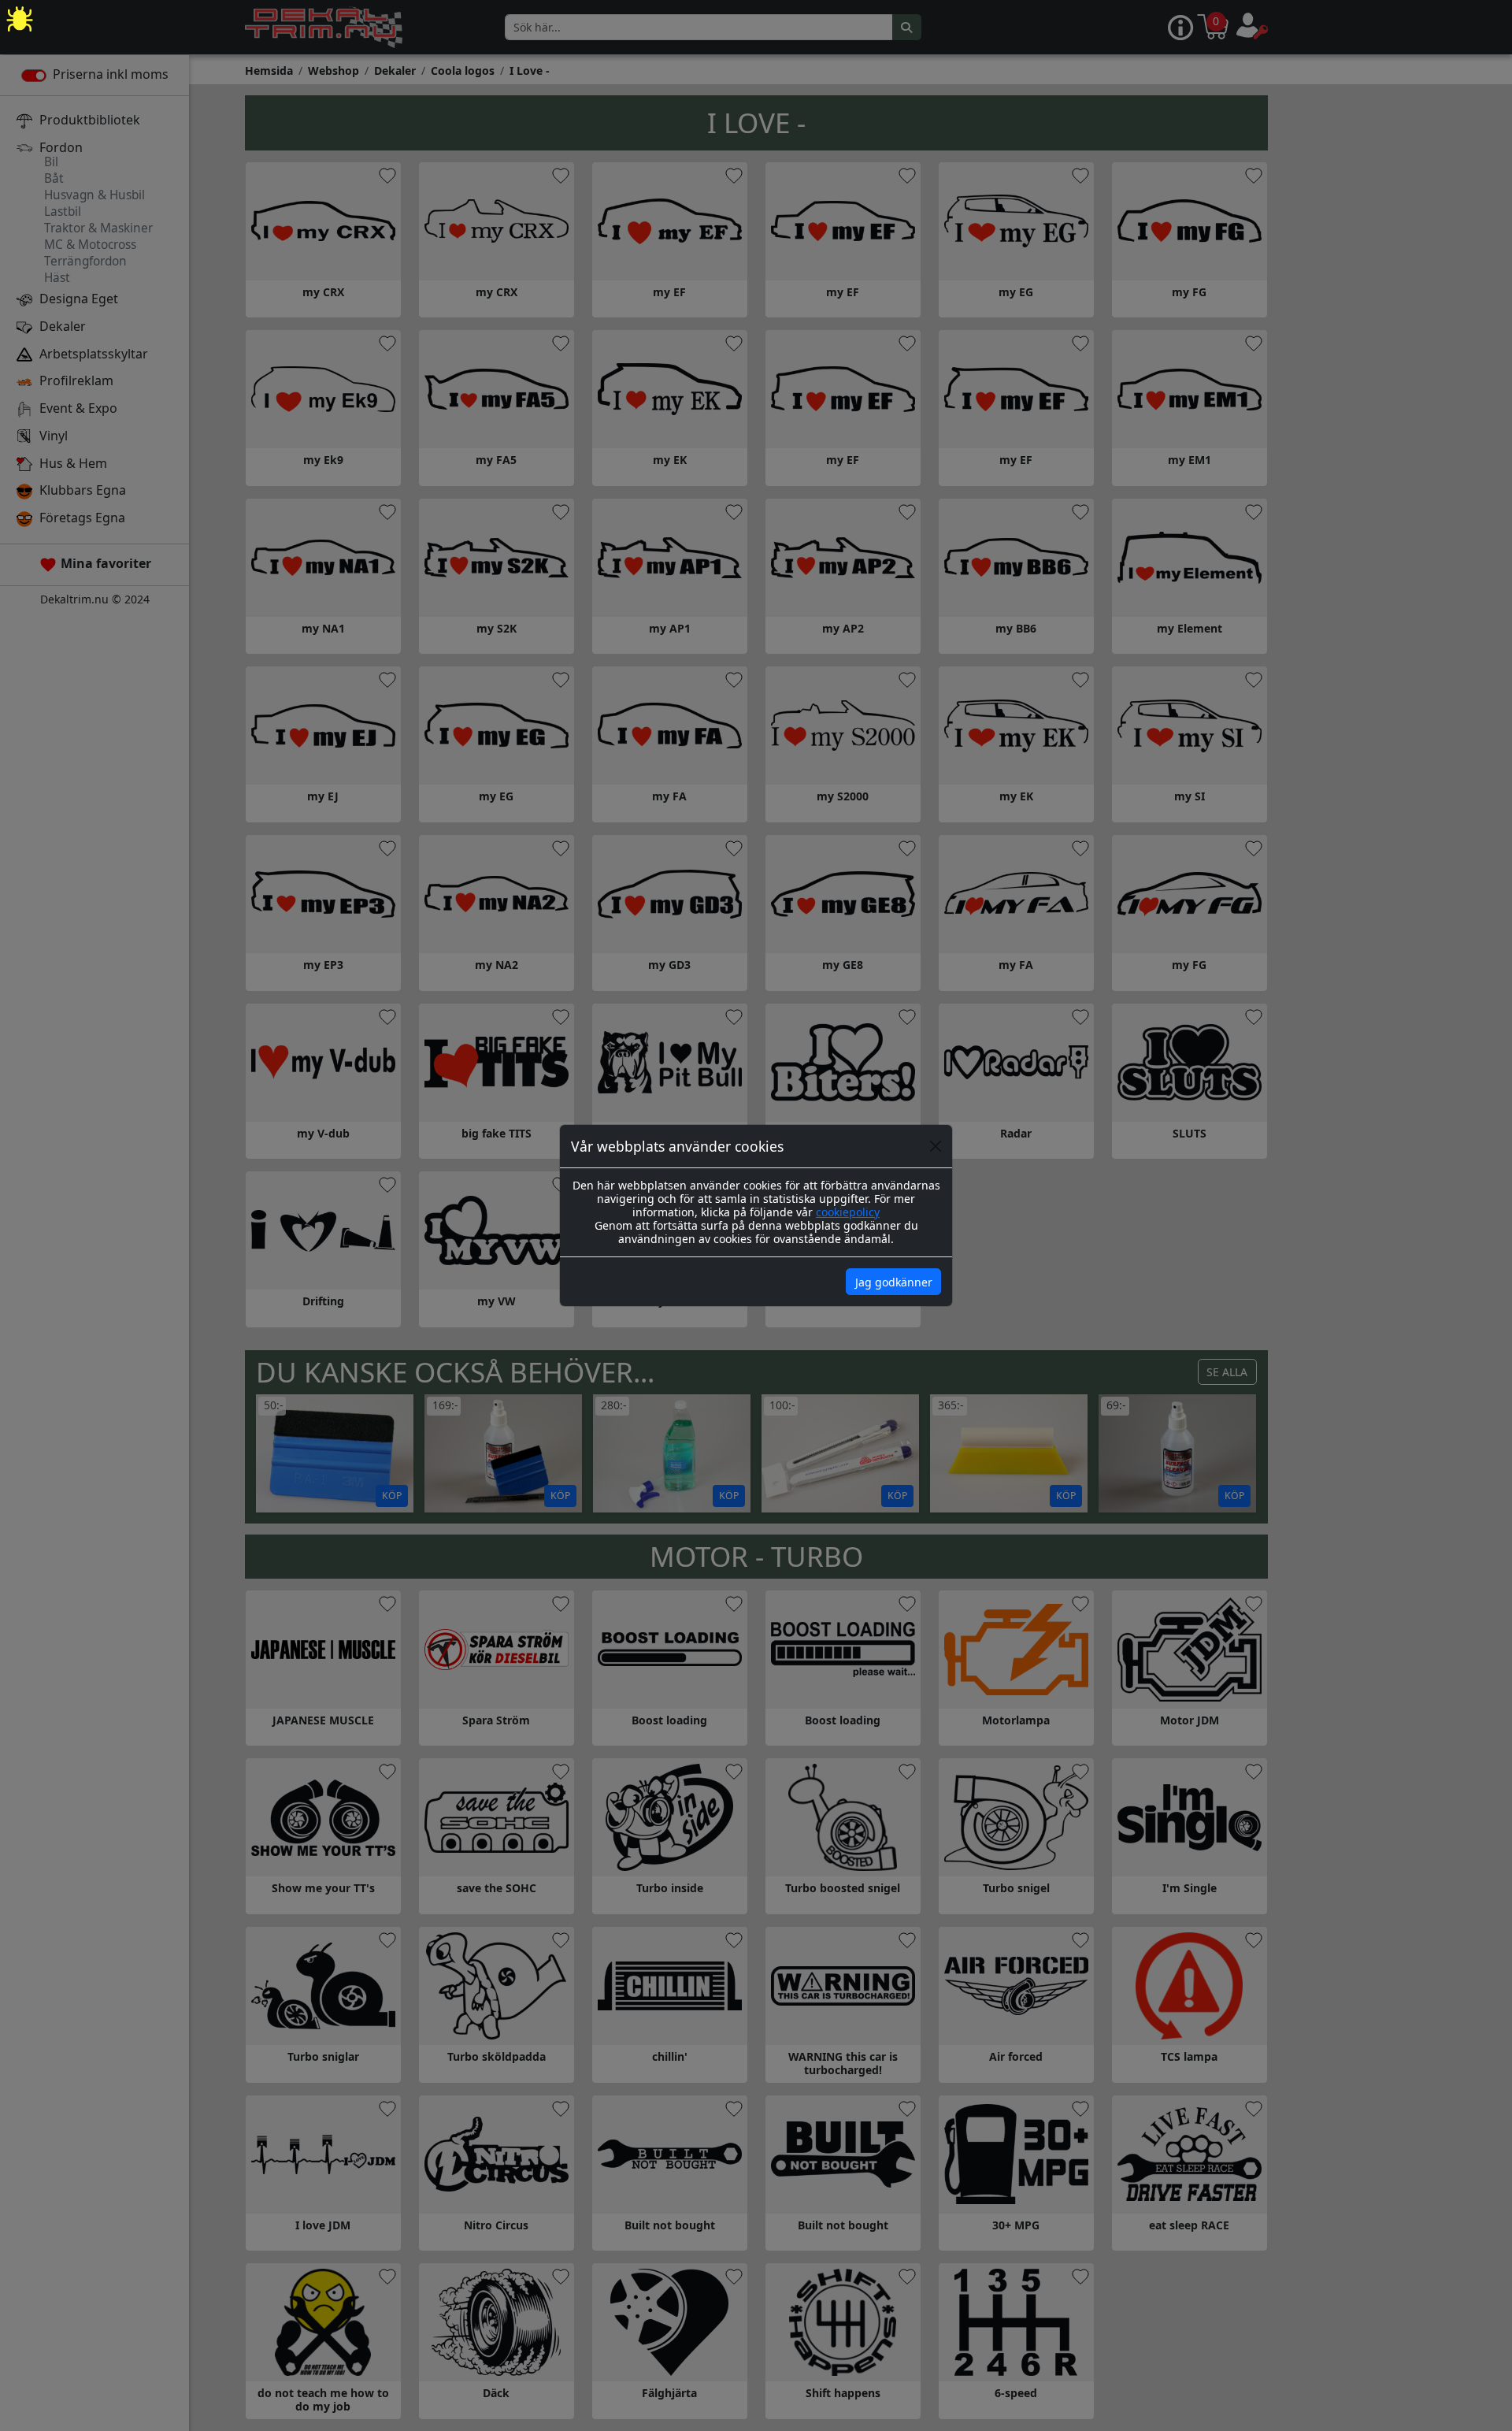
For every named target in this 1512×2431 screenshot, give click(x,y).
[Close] (936, 1146)
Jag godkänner (894, 1282)
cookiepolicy (848, 1212)
